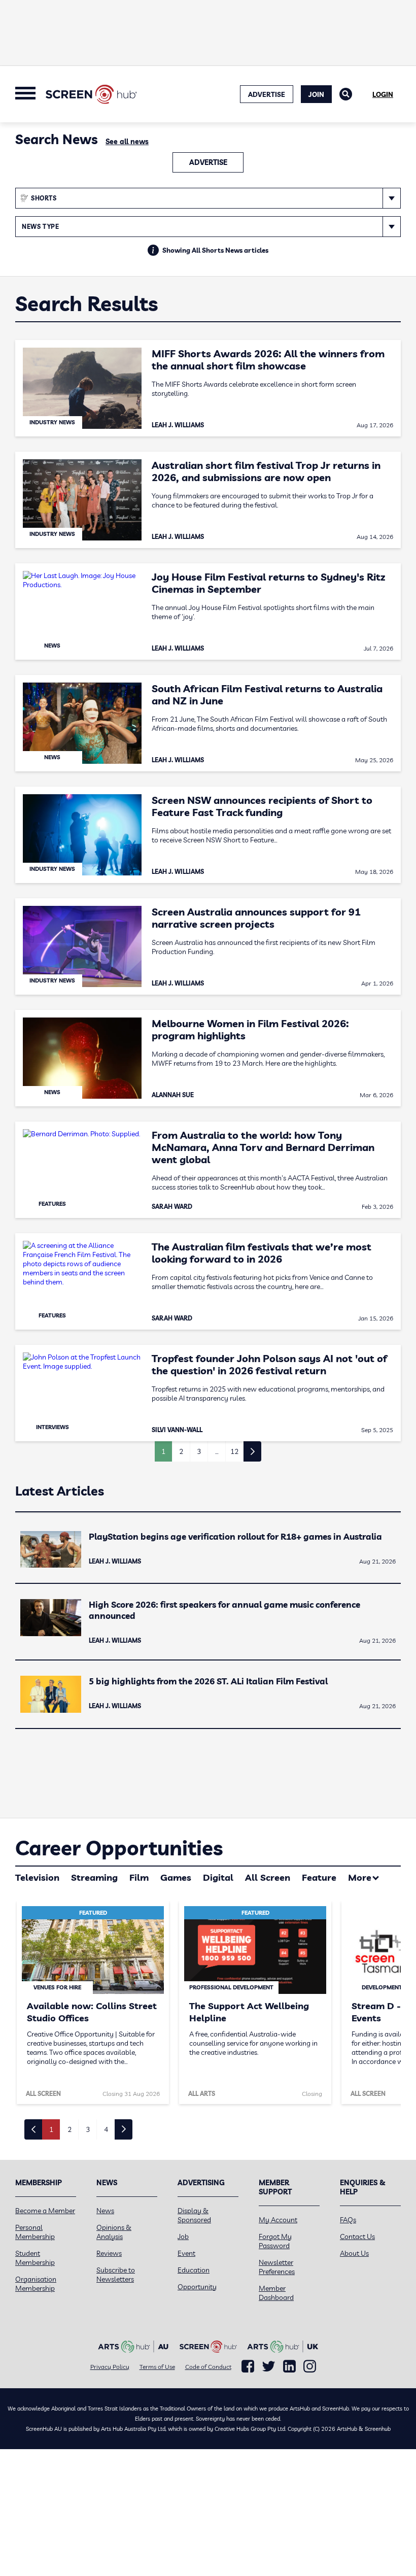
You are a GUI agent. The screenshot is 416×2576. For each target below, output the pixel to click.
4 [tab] (106, 2129)
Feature (319, 1877)
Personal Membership (35, 2232)
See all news (127, 142)
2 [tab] (70, 2129)
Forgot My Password (275, 2241)
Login (383, 94)
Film (139, 1877)
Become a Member (45, 2211)
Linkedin (289, 2366)
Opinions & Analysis (114, 2232)
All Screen (268, 1877)
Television (37, 1877)
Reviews (109, 2253)
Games (176, 1877)
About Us (354, 2253)
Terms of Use (157, 2367)
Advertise (208, 162)
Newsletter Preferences (277, 2267)
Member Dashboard (276, 2293)
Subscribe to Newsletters (116, 2275)
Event (186, 2253)
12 (234, 1451)
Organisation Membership (36, 2284)
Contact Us (357, 2236)
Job (183, 2236)
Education (194, 2270)
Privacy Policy (110, 2367)
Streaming (94, 1877)
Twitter (269, 2366)
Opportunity (197, 2287)
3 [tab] (88, 2129)
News (105, 2211)
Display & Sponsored (194, 2215)
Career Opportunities (119, 1848)
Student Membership (35, 2258)
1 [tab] (51, 2129)
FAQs (348, 2220)
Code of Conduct (208, 2367)
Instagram (310, 2366)
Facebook (248, 2366)
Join (316, 94)
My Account (278, 2220)
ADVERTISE (267, 94)
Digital (218, 1877)
